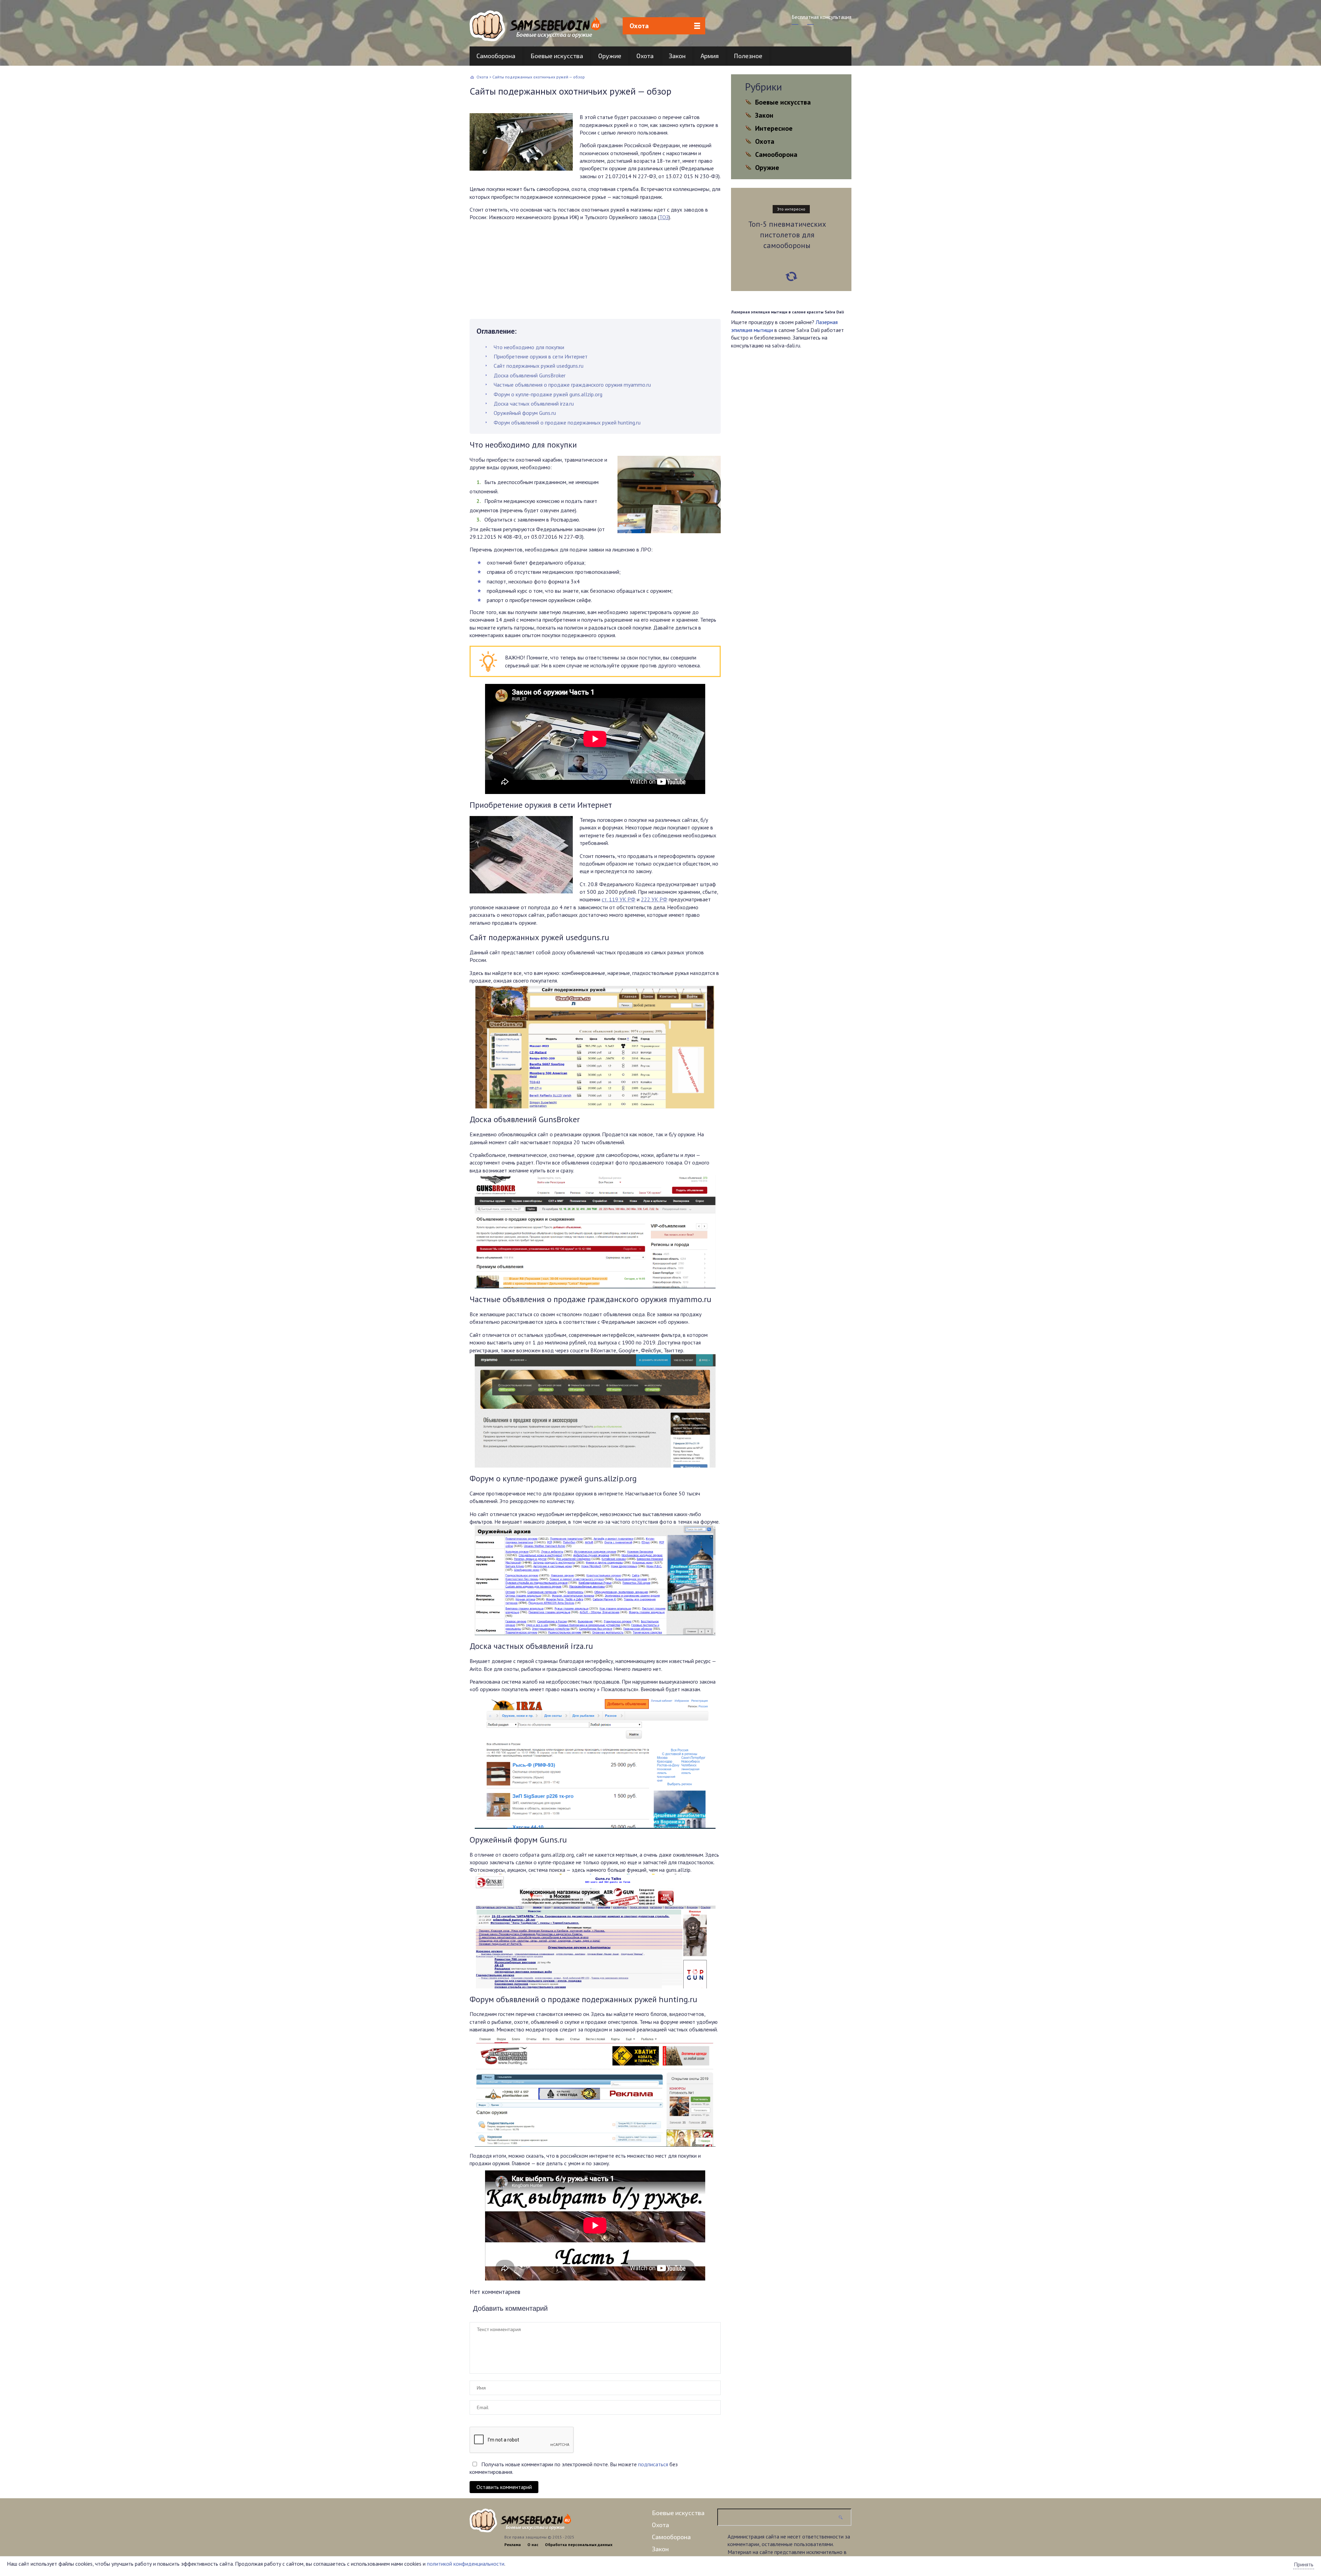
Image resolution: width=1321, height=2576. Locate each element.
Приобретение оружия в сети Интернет (541, 356)
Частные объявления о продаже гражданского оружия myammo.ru (572, 385)
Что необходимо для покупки (529, 347)
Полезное (748, 56)
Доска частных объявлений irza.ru (534, 404)
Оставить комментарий (504, 2487)
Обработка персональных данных (579, 2545)
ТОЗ (664, 217)
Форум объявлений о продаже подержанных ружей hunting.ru (567, 422)
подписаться (653, 2464)
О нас (533, 2545)
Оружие (610, 56)
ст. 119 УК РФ (619, 899)
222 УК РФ (654, 899)
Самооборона (496, 56)
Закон (677, 56)
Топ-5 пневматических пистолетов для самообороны (787, 235)
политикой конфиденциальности (466, 2564)
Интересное (774, 128)
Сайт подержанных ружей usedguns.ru (539, 366)
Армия (710, 56)
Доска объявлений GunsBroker (530, 375)
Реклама (513, 2545)
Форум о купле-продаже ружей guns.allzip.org (548, 394)
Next (791, 277)
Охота (639, 26)
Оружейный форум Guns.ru (525, 413)
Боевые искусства (557, 56)
